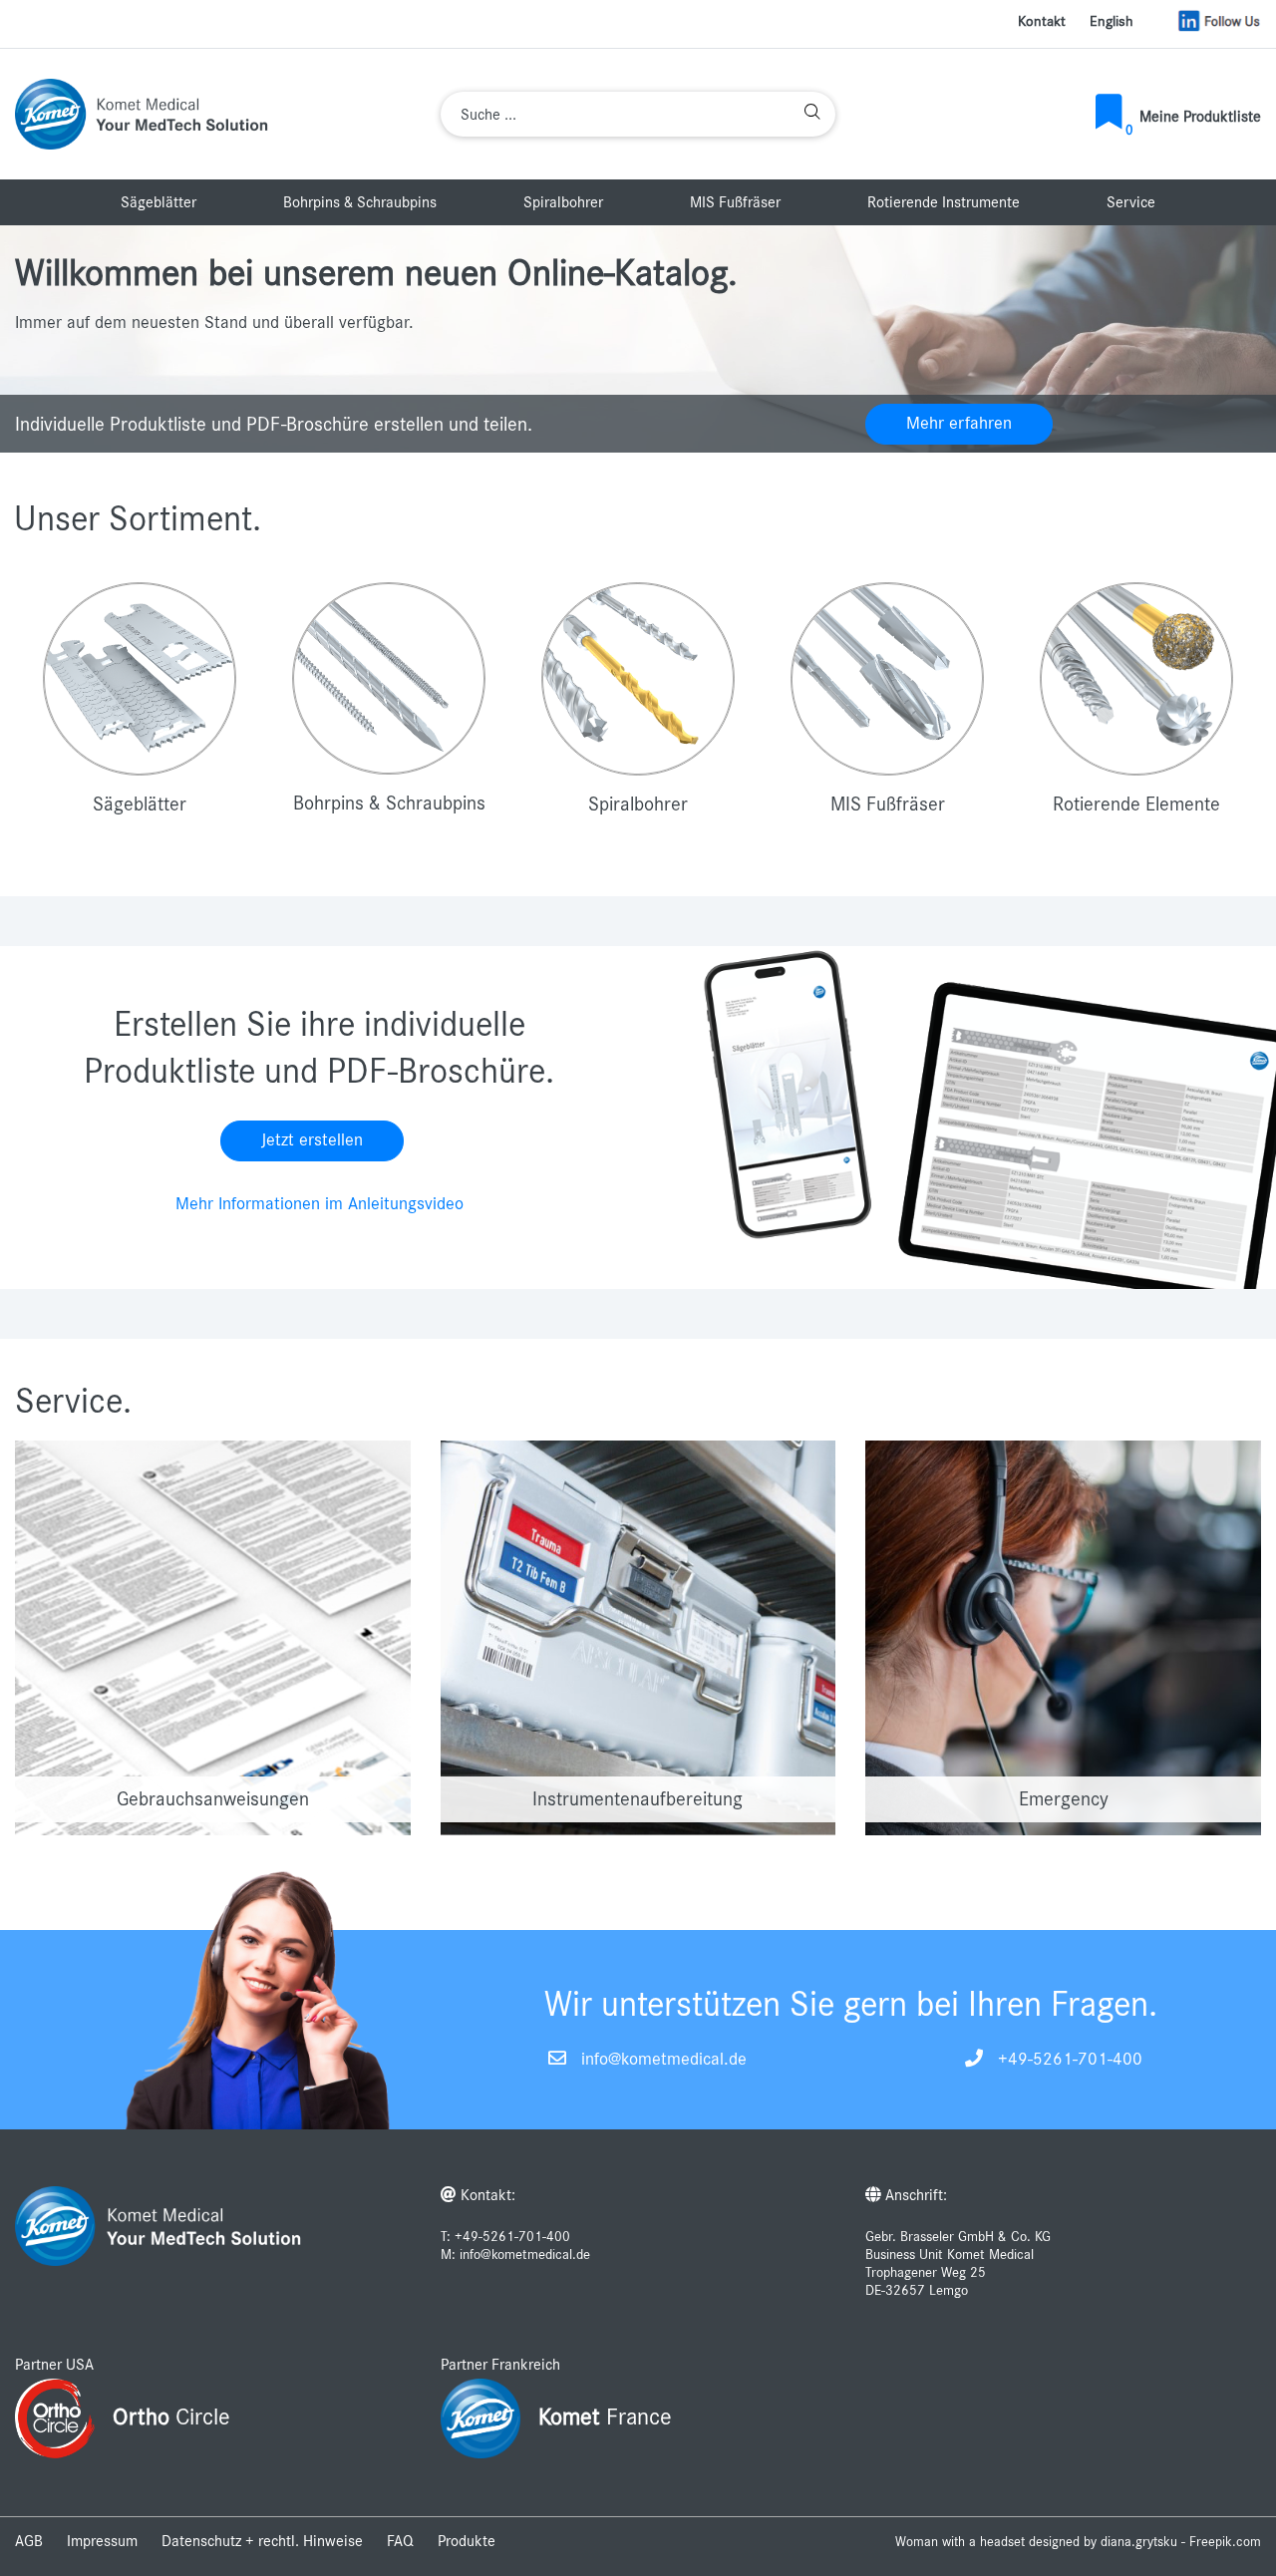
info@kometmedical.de (664, 2060)
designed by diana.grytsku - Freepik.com (1145, 2542)
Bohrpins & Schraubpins (360, 202)
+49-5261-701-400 (1070, 2060)
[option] (638, 339)
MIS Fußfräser (735, 202)
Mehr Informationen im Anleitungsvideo (319, 1204)
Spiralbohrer (563, 202)
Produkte (467, 2541)
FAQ (400, 2541)
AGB (29, 2541)
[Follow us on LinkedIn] (1219, 21)
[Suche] (812, 114)
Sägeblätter (159, 202)
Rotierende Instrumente (944, 202)
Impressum (102, 2541)
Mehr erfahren (959, 424)
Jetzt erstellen (312, 1140)
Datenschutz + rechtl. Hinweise (262, 2541)
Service (1131, 202)
